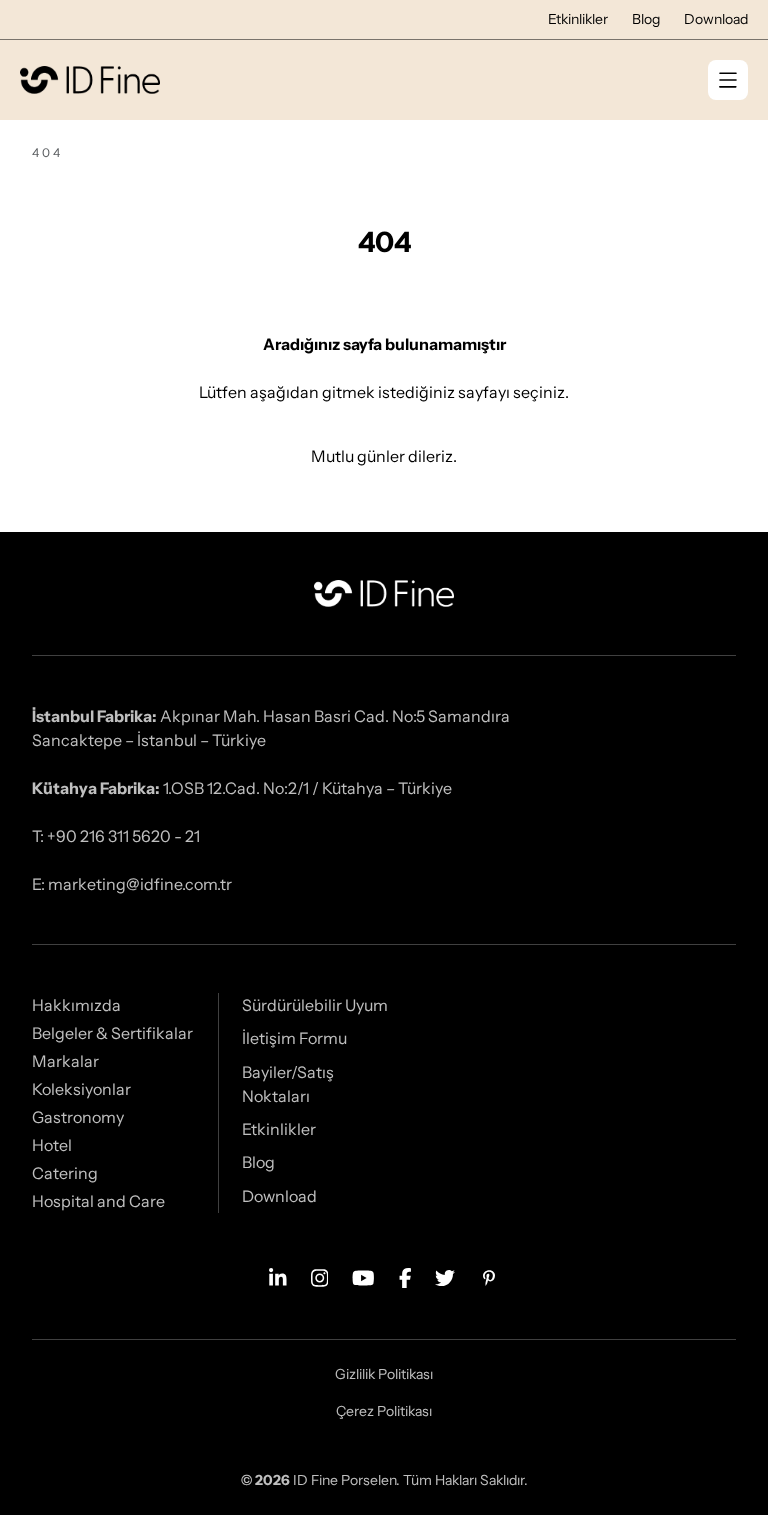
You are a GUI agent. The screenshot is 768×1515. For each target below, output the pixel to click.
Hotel (52, 1145)
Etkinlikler (578, 19)
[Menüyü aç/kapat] (728, 80)
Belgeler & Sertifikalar (112, 1033)
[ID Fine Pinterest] (489, 1276)
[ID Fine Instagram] (320, 1276)
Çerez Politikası (384, 1411)
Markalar (65, 1061)
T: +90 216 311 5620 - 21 (116, 836)
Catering (65, 1173)
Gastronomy (78, 1117)
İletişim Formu (294, 1038)
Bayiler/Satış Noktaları (288, 1084)
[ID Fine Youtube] (363, 1276)
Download (716, 19)
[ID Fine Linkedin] (278, 1276)
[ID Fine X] (445, 1276)
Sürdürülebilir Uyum (315, 1005)
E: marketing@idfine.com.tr (132, 884)
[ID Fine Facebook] (405, 1276)
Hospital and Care (98, 1201)
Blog (646, 19)
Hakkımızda (76, 1005)
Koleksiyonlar (81, 1089)
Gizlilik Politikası (384, 1374)
